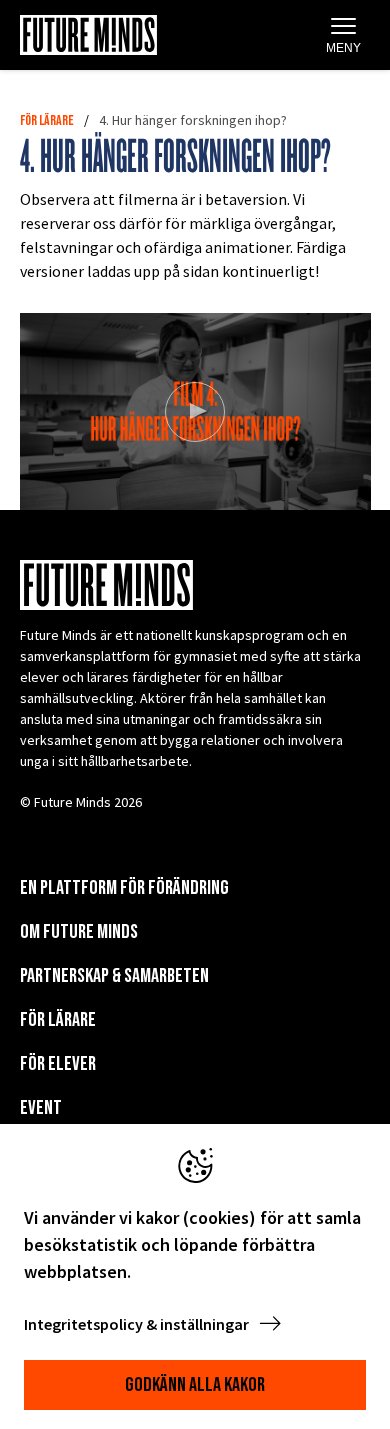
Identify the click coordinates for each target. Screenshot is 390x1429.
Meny (343, 48)
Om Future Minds (79, 932)
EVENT (41, 1108)
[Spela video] (195, 412)
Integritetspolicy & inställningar (138, 1324)
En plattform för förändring (124, 888)
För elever (58, 1064)
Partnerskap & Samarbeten (114, 976)
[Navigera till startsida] (88, 35)
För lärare (47, 120)
